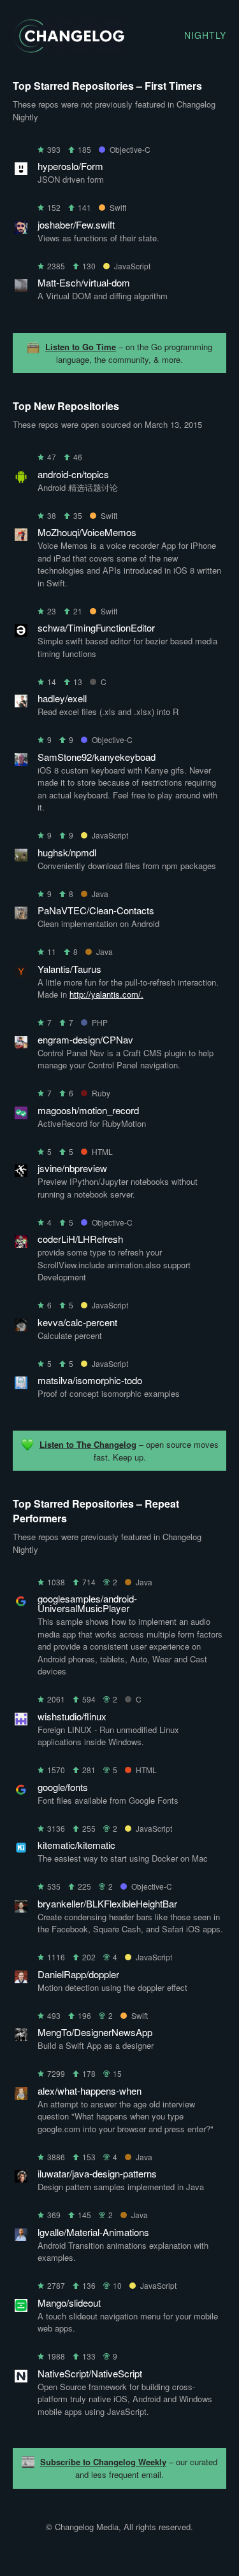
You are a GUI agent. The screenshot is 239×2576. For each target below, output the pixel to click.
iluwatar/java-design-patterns (97, 2173)
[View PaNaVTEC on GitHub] (21, 915)
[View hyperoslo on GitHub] (21, 171)
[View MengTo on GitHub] (21, 2037)
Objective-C (130, 149)
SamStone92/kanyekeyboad (97, 757)
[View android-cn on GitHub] (21, 479)
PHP (100, 1022)
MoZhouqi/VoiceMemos (87, 532)
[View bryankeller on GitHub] (21, 1908)
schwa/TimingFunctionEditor (96, 627)
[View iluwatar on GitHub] (21, 2178)
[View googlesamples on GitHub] (21, 1603)
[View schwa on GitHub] (21, 633)
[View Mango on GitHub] (21, 2308)
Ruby (101, 1093)
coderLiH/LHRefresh (80, 1239)
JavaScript (132, 266)
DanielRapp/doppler (78, 1974)
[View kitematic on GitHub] (21, 1850)
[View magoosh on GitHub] (21, 1115)
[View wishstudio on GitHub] (21, 1721)
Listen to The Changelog (88, 1444)
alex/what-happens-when (90, 2091)
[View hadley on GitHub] (21, 703)
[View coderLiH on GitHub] (21, 1244)
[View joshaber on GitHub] (21, 230)
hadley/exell (62, 698)
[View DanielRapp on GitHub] (21, 1979)
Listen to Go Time (81, 347)
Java (100, 894)
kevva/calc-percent (77, 1322)
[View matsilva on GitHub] (21, 1385)
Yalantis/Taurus (69, 969)
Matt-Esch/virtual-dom (84, 282)
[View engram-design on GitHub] (21, 1044)
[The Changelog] (69, 49)
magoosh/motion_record (88, 1110)
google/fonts (63, 1787)
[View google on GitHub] (21, 1792)
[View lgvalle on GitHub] (21, 2237)
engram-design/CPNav (85, 1039)
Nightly (205, 35)
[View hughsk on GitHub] (21, 857)
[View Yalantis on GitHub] (21, 974)
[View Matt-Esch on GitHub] (21, 287)
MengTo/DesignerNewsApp (95, 2032)
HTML (102, 1151)
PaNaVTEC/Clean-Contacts (96, 910)
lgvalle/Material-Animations (93, 2232)
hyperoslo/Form (70, 166)
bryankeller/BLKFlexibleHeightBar (107, 1903)
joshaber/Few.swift (76, 224)
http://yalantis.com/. (106, 994)
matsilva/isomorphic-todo (90, 1380)
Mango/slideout (69, 2303)
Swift (118, 207)
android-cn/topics (73, 474)
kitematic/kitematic (76, 1845)
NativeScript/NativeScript (90, 2373)
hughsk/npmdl (67, 852)
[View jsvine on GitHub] (21, 1173)
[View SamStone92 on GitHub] (21, 762)
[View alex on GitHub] (21, 2096)
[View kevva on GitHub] (21, 1327)
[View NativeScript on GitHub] (21, 2378)
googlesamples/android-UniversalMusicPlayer (87, 1603)
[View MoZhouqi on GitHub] (21, 537)
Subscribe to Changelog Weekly (103, 2462)
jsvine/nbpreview (72, 1168)
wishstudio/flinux (72, 1716)
